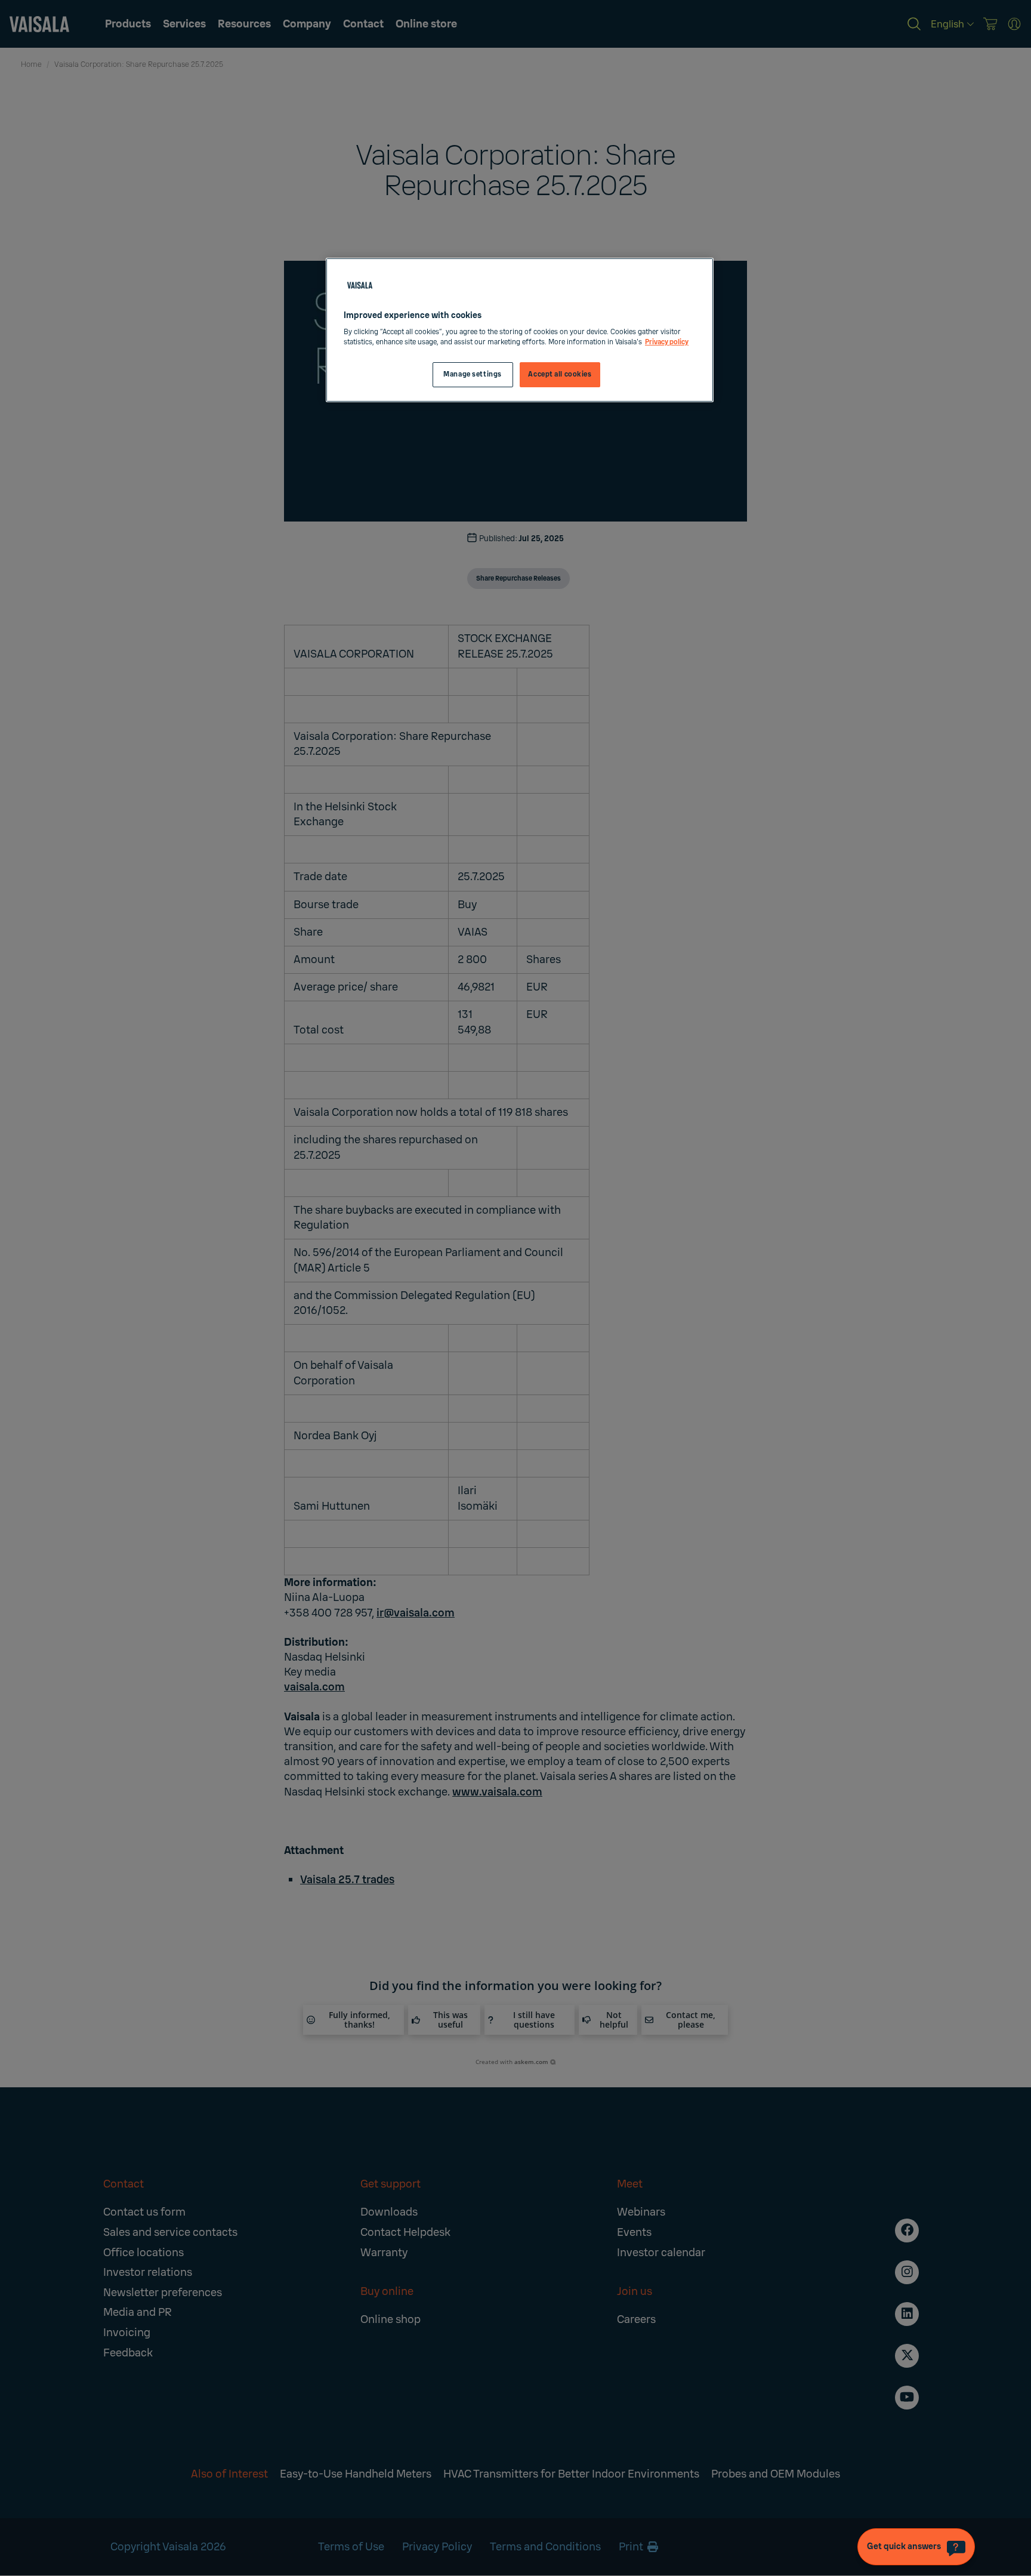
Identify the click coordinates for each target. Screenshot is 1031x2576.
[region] (520, 330)
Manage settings (473, 374)
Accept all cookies (560, 374)
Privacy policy (667, 342)
